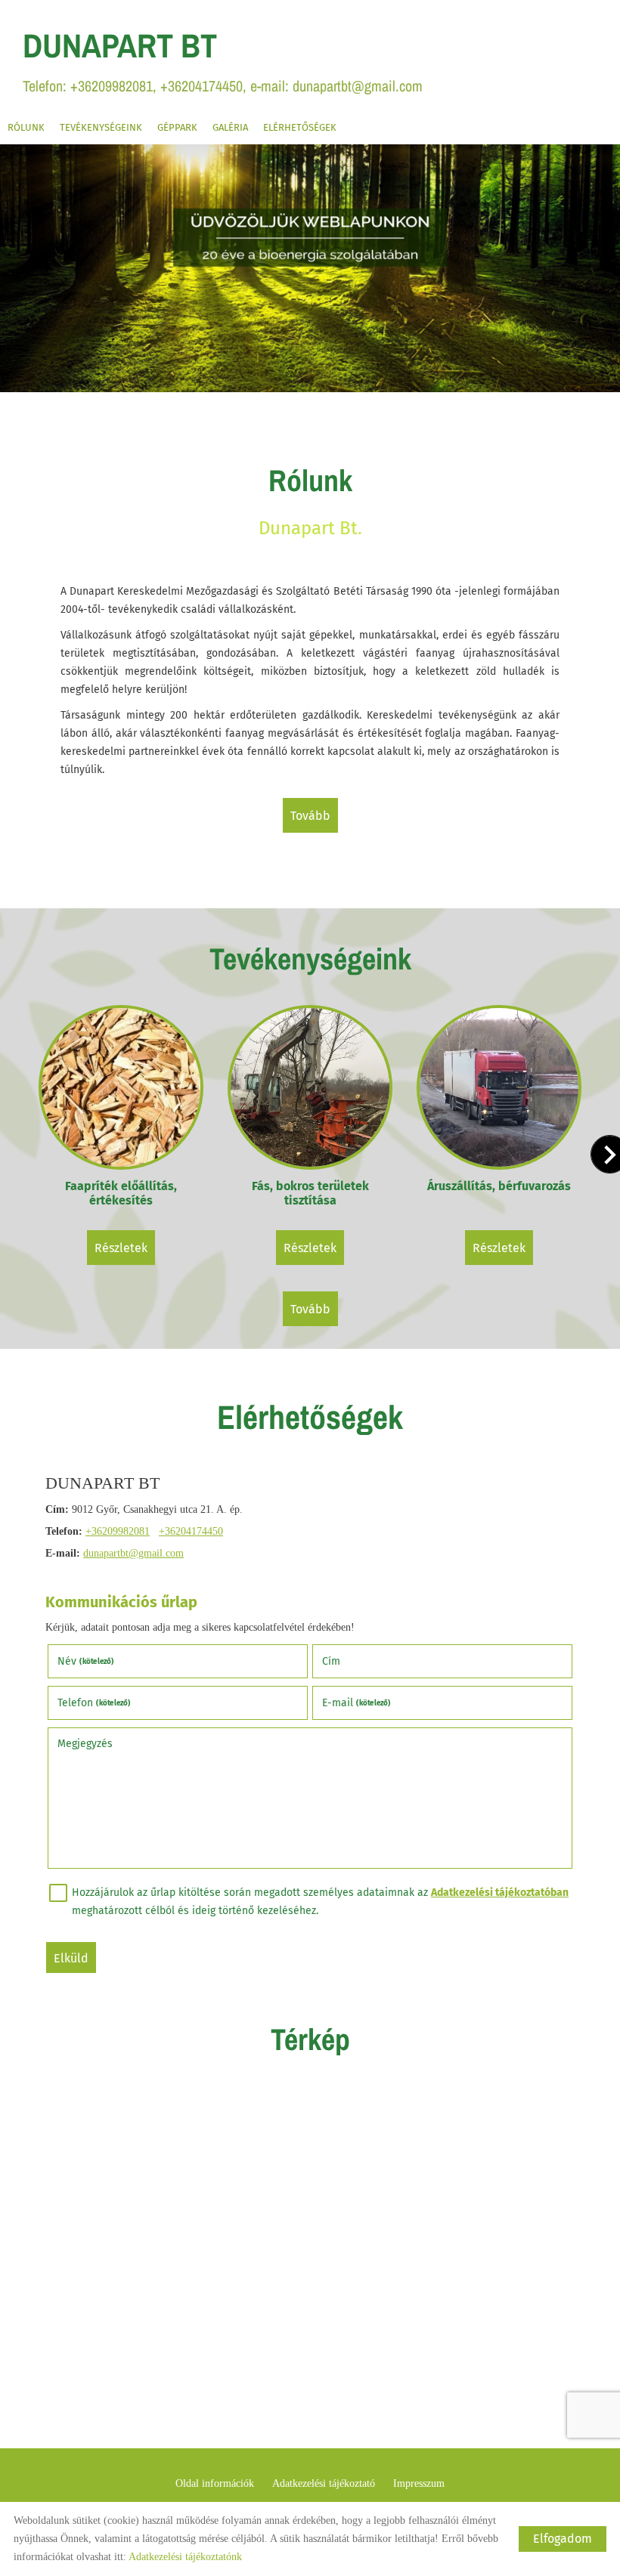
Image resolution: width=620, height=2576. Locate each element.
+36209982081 (118, 1531)
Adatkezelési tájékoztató (324, 2483)
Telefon (94, 1703)
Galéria (230, 127)
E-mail (356, 1703)
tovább (310, 816)
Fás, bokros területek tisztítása (310, 1193)
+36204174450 (191, 1531)
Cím (331, 1661)
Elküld (71, 1958)
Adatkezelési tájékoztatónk (185, 2557)
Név (86, 1661)
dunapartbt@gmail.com (133, 1553)
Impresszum (419, 2483)
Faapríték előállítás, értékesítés (121, 1193)
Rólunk (26, 127)
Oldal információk (215, 2483)
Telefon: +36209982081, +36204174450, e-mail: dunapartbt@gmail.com (223, 59)
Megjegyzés (85, 1744)
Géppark (177, 127)
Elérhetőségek (300, 127)
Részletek (121, 1248)
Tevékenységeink (101, 127)
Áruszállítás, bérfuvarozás (499, 1186)
